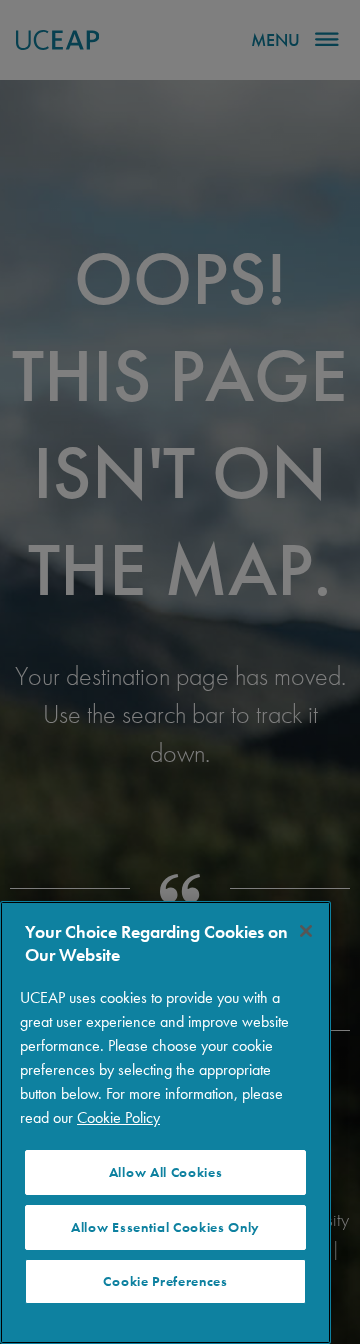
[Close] (306, 931)
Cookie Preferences (165, 1281)
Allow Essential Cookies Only (165, 1227)
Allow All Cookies (166, 1172)
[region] (165, 1122)
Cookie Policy (118, 1117)
